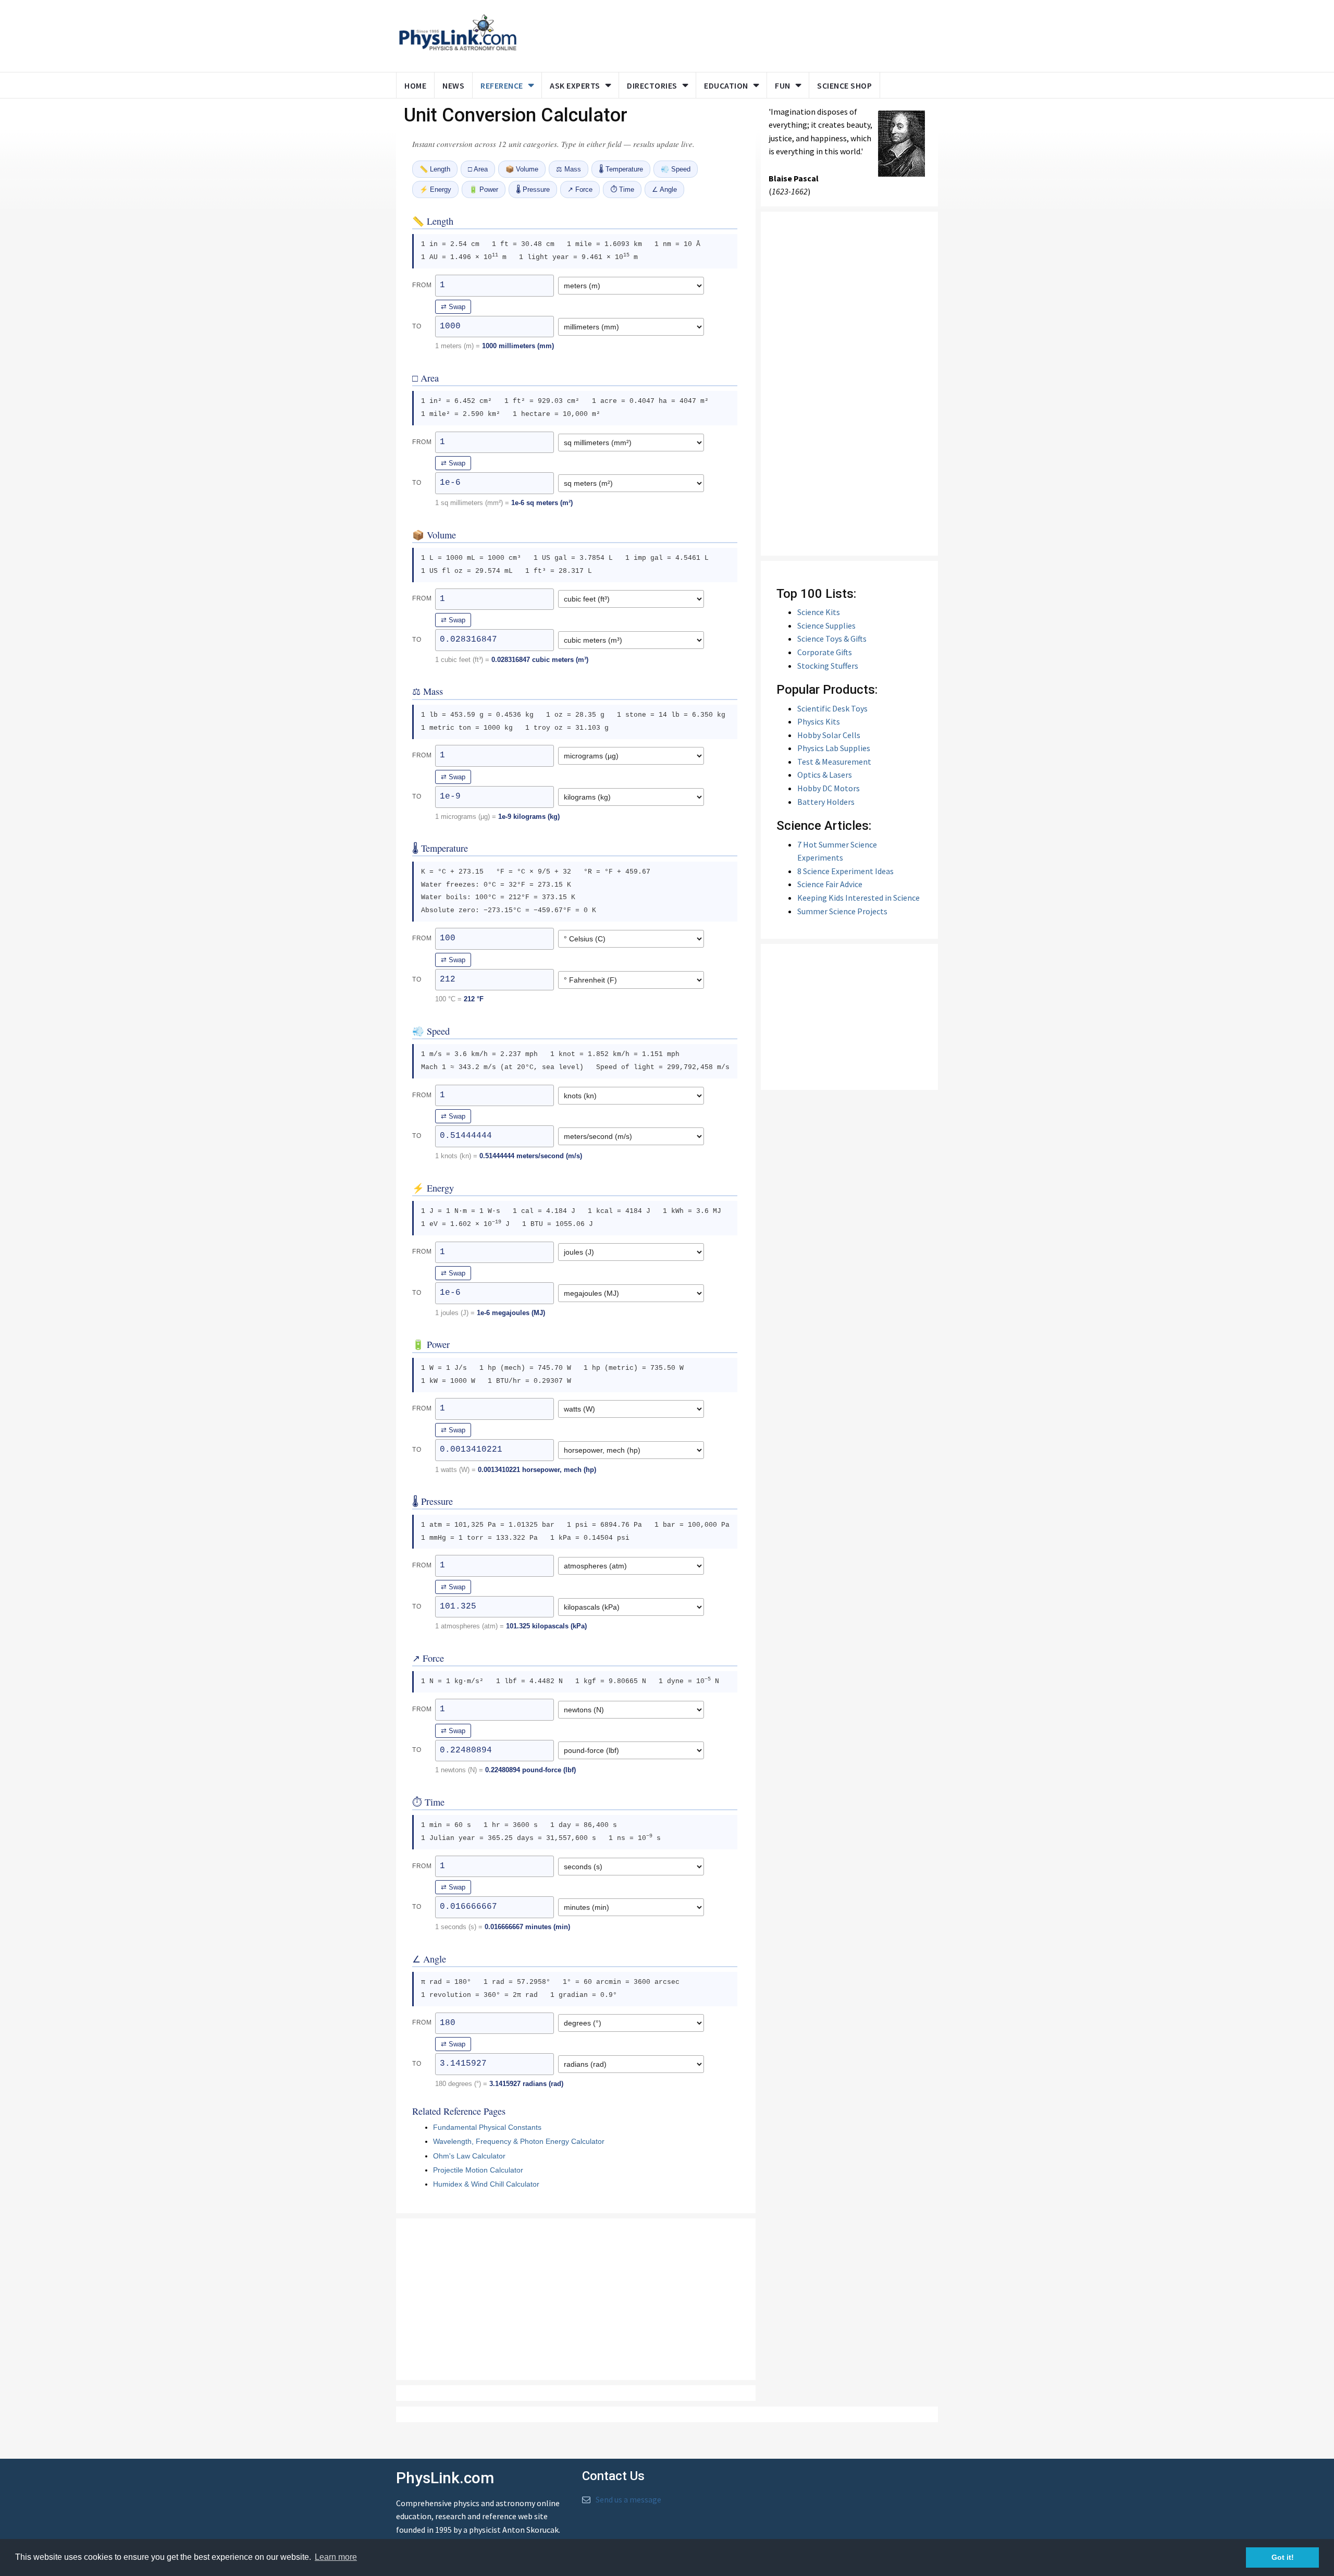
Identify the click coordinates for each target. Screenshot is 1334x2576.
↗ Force (580, 189)
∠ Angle (664, 189)
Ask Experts (575, 85)
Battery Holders (826, 802)
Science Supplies (826, 625)
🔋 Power (484, 189)
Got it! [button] (1283, 2557)
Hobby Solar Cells (829, 735)
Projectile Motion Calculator (478, 2170)
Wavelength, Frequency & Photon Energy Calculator (519, 2141)
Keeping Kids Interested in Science (859, 898)
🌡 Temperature (621, 169)
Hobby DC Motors (829, 788)
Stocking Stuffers (828, 666)
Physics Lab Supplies (834, 748)
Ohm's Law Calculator (469, 2156)
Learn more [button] (336, 2557)
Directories (652, 85)
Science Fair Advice (830, 884)
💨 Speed (676, 169)
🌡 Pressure (533, 189)
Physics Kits (819, 721)
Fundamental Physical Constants (487, 2127)
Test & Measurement (834, 762)
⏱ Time (622, 189)
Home (415, 85)
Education (726, 85)
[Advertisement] (725, 34)
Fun (783, 85)
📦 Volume (522, 169)
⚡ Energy (435, 189)
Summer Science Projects (842, 911)
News (453, 85)
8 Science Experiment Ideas (845, 871)
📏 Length (435, 169)
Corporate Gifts (825, 652)
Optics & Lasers (825, 775)
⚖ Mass (569, 169)
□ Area (478, 169)
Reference (502, 85)
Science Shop (844, 85)
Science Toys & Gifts (832, 639)
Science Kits (819, 612)
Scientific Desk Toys (832, 708)
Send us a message (628, 2499)
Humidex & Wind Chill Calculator (486, 2184)
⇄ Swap (453, 307)
